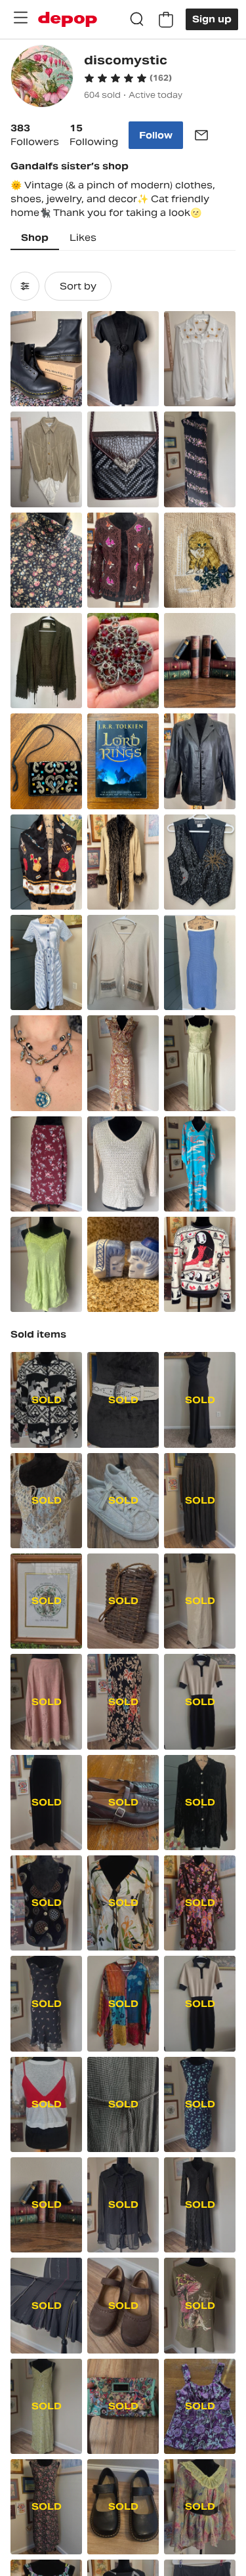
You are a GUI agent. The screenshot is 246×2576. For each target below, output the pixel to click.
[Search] (137, 20)
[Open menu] (20, 18)
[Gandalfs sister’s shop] (42, 78)
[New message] (201, 135)
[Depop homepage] (68, 19)
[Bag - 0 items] (166, 20)
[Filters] (25, 286)
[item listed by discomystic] (46, 359)
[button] (128, 78)
